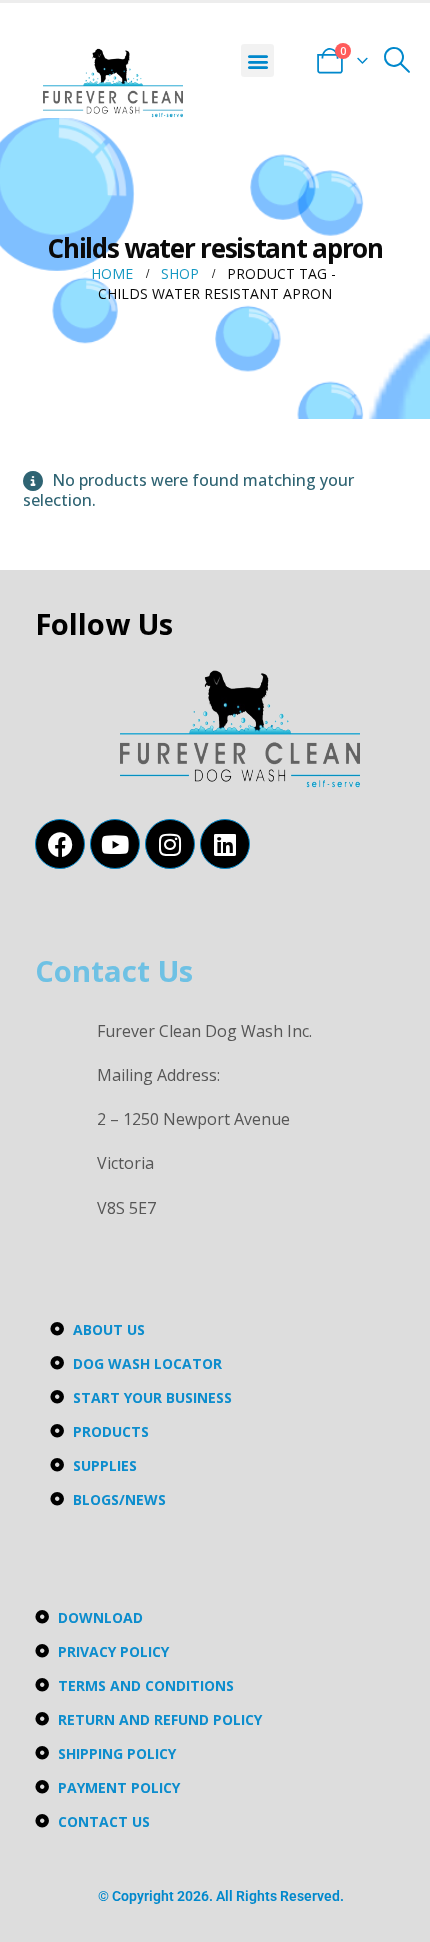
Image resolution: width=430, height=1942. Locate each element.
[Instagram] (170, 844)
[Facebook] (60, 844)
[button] (257, 60)
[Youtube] (115, 844)
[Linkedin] (225, 844)
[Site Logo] (113, 83)
